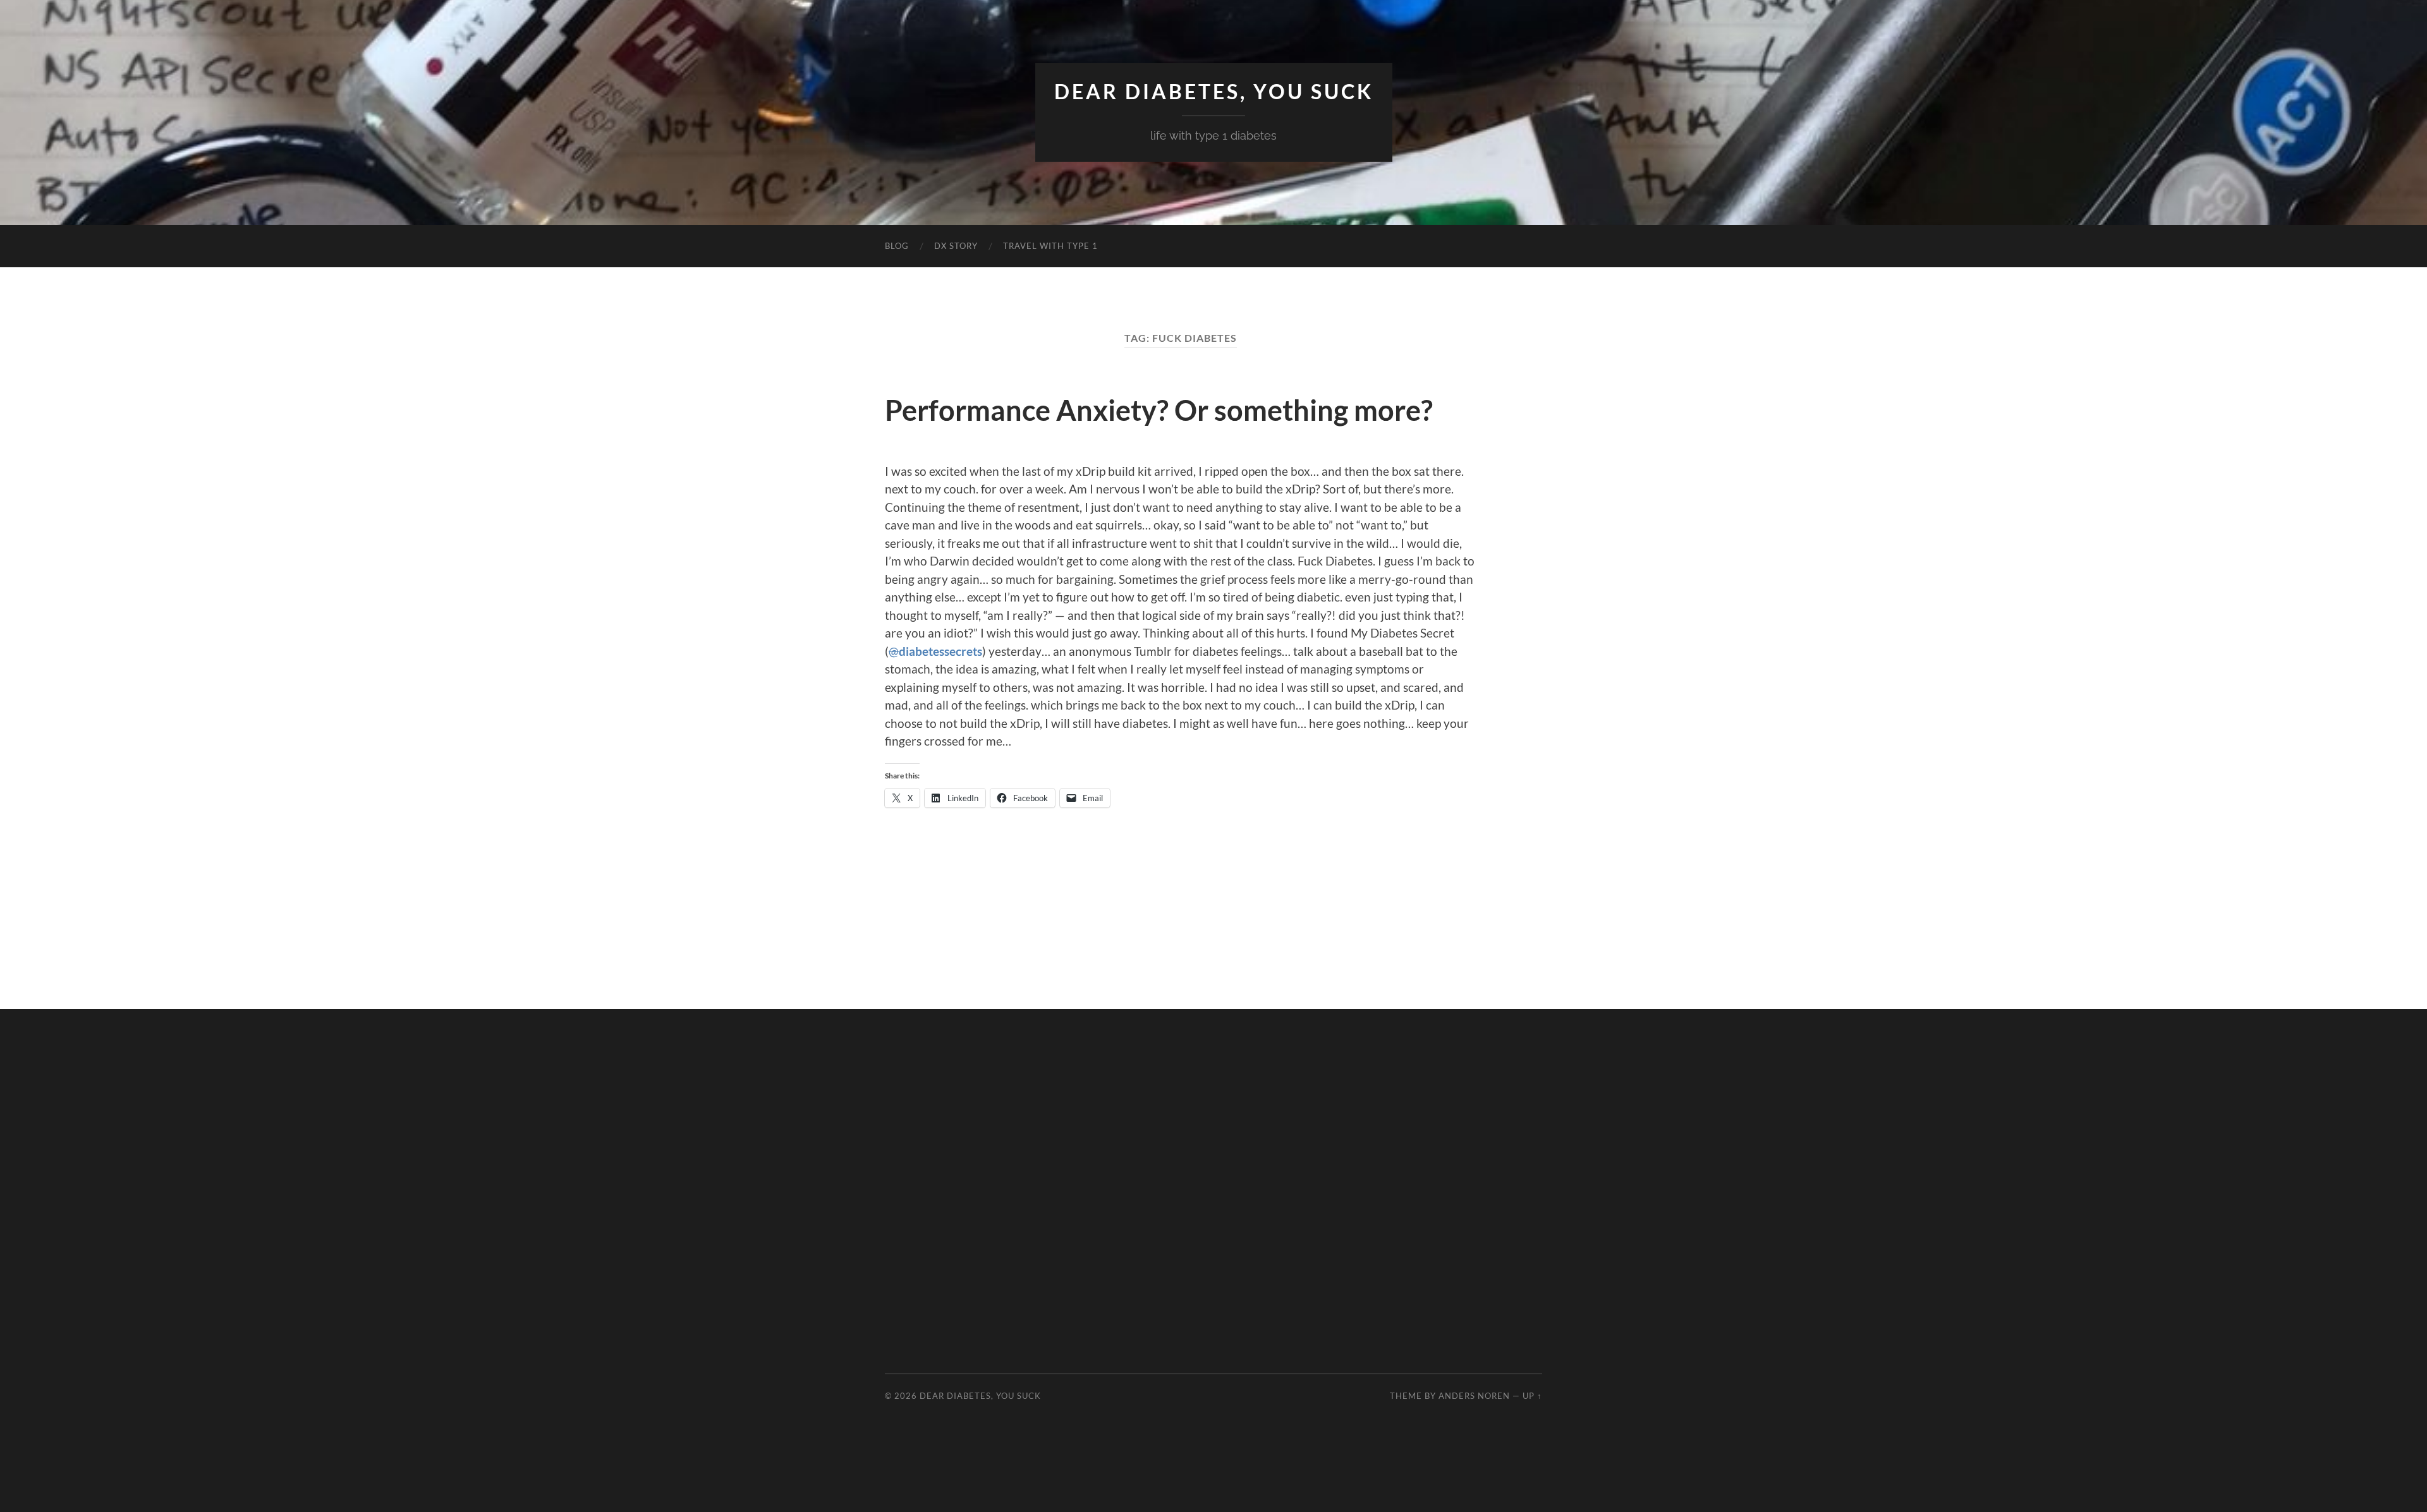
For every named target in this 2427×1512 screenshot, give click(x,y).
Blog (897, 246)
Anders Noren (1474, 1396)
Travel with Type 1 (1050, 246)
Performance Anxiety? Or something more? (1159, 410)
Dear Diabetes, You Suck (1214, 92)
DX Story (956, 246)
